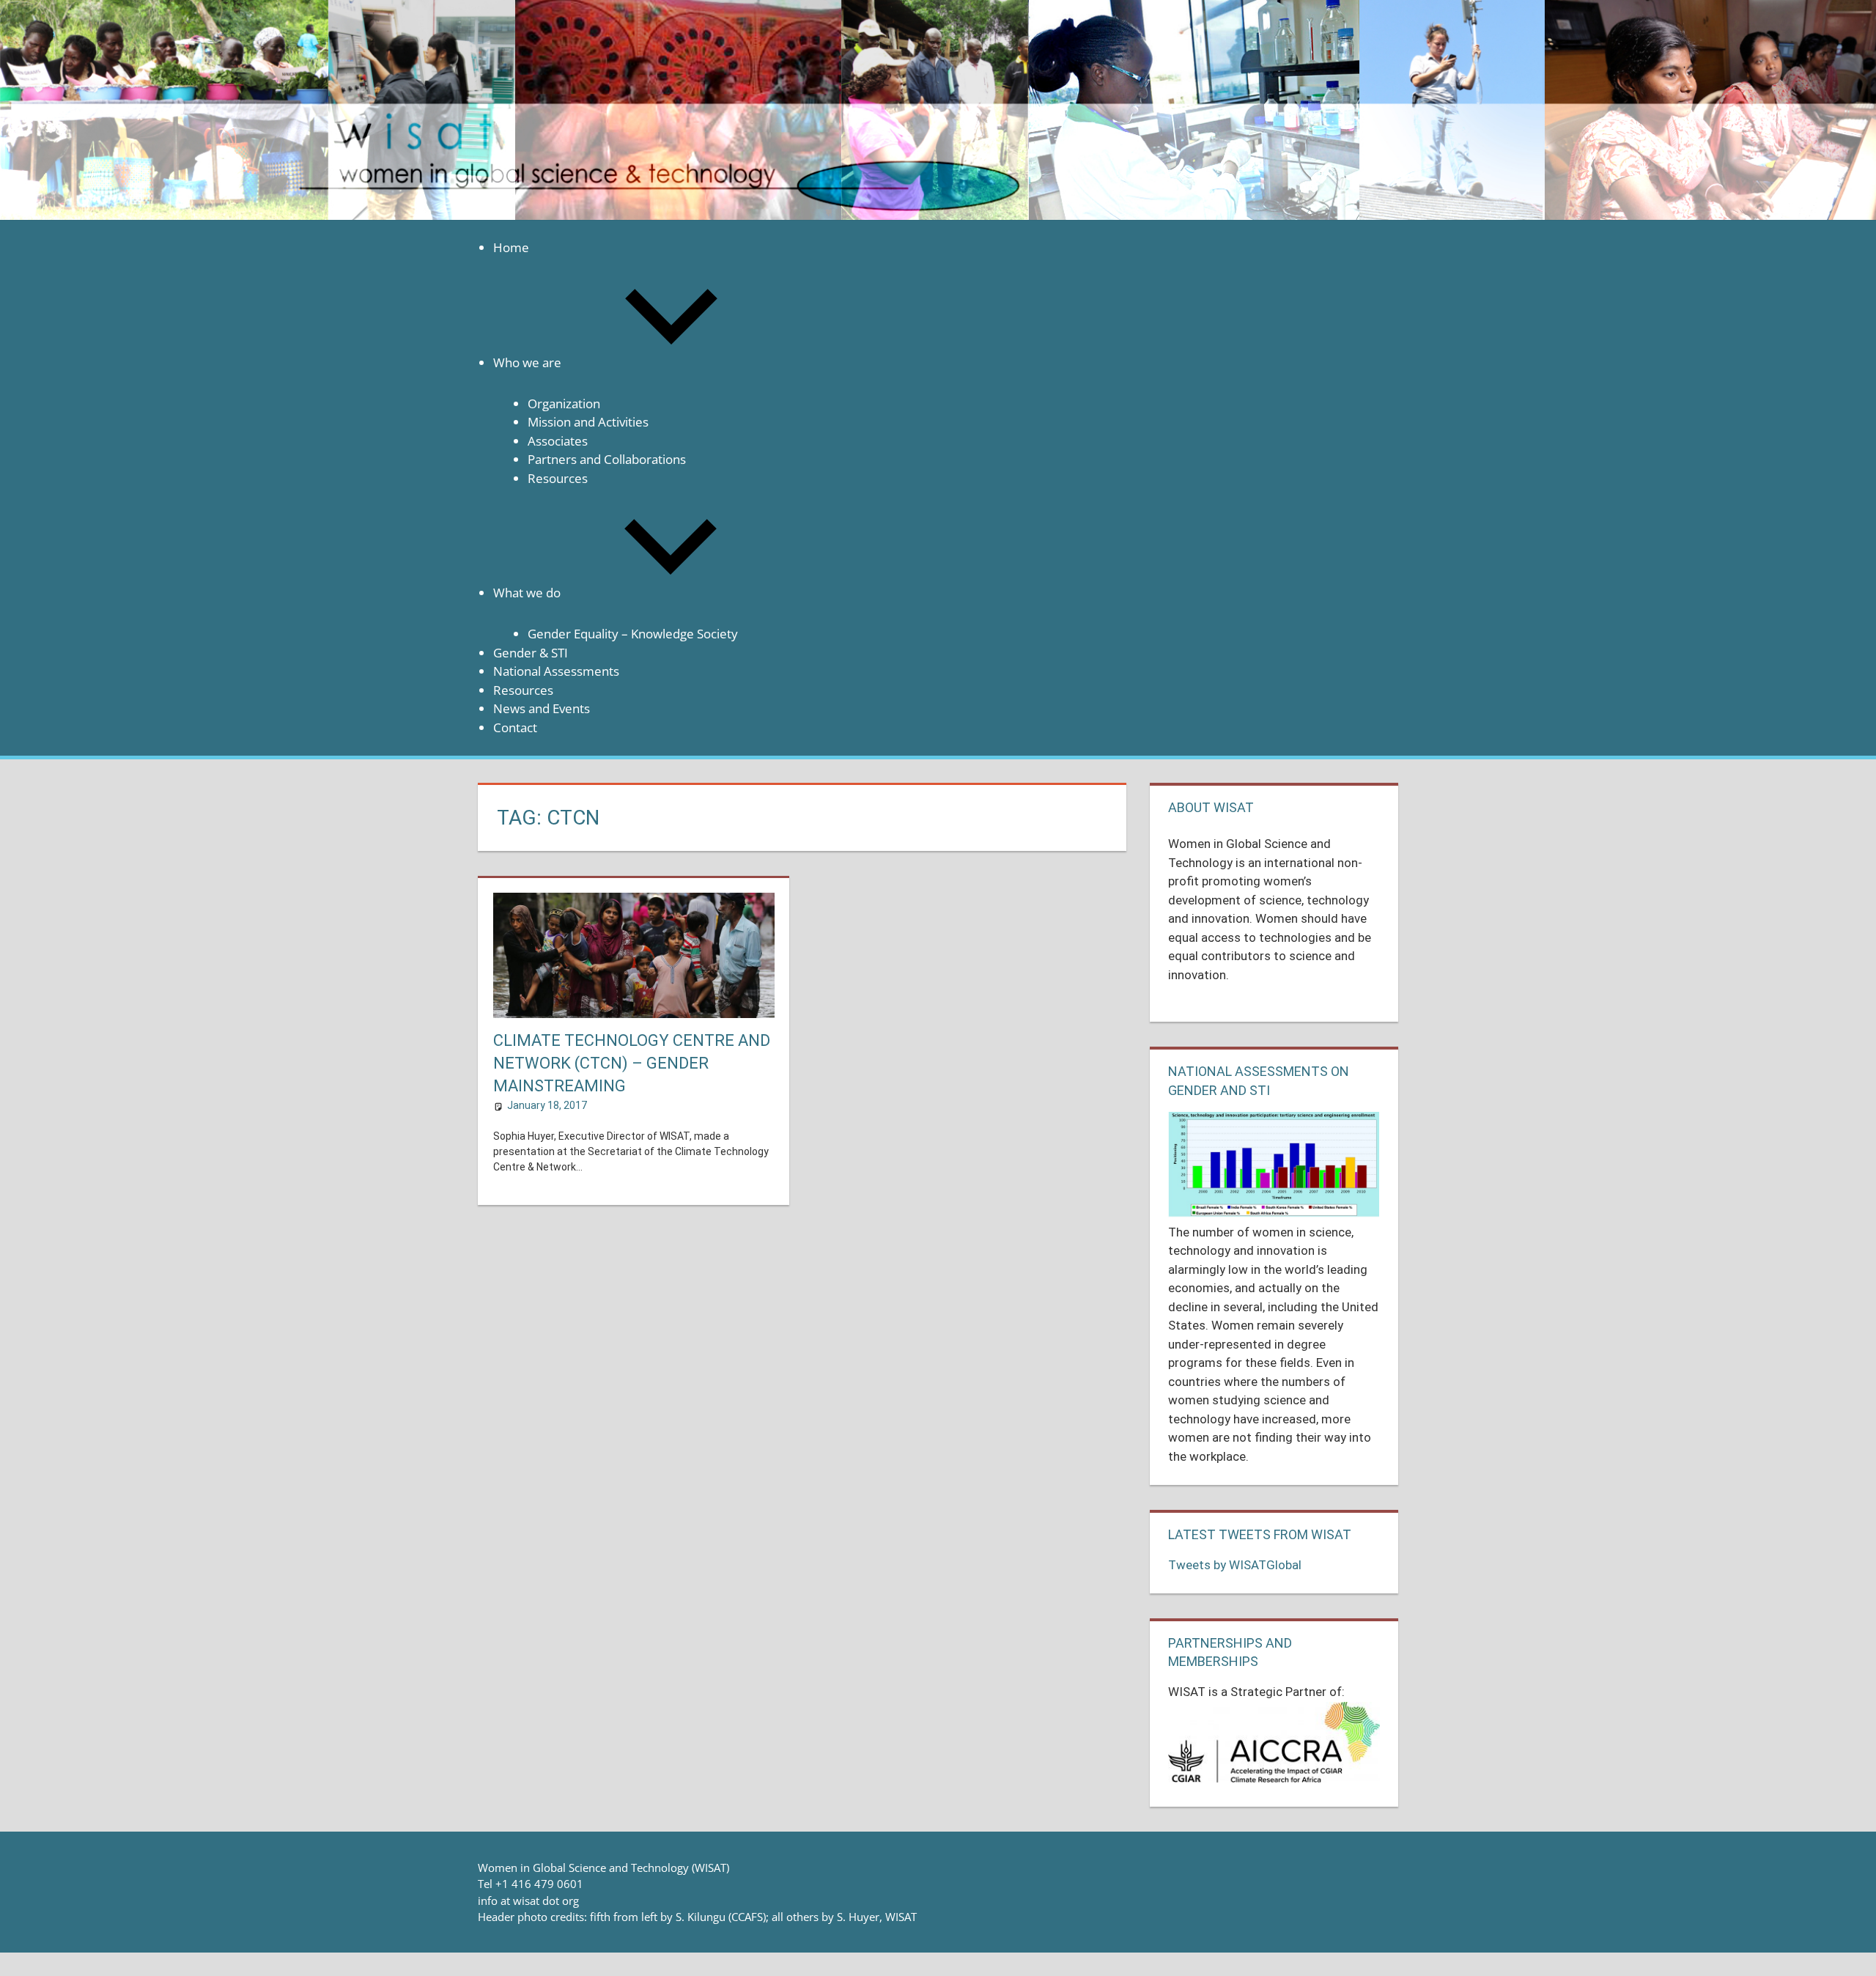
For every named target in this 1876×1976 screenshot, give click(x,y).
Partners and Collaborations (607, 459)
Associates (558, 441)
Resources (558, 478)
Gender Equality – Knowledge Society (633, 634)
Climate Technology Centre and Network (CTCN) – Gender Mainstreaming (632, 1063)
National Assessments (556, 671)
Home (511, 247)
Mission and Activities (588, 422)
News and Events (542, 708)
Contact (515, 727)
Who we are (527, 362)
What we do (527, 593)
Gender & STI (531, 653)
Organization (564, 403)
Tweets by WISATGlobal (1235, 1565)
